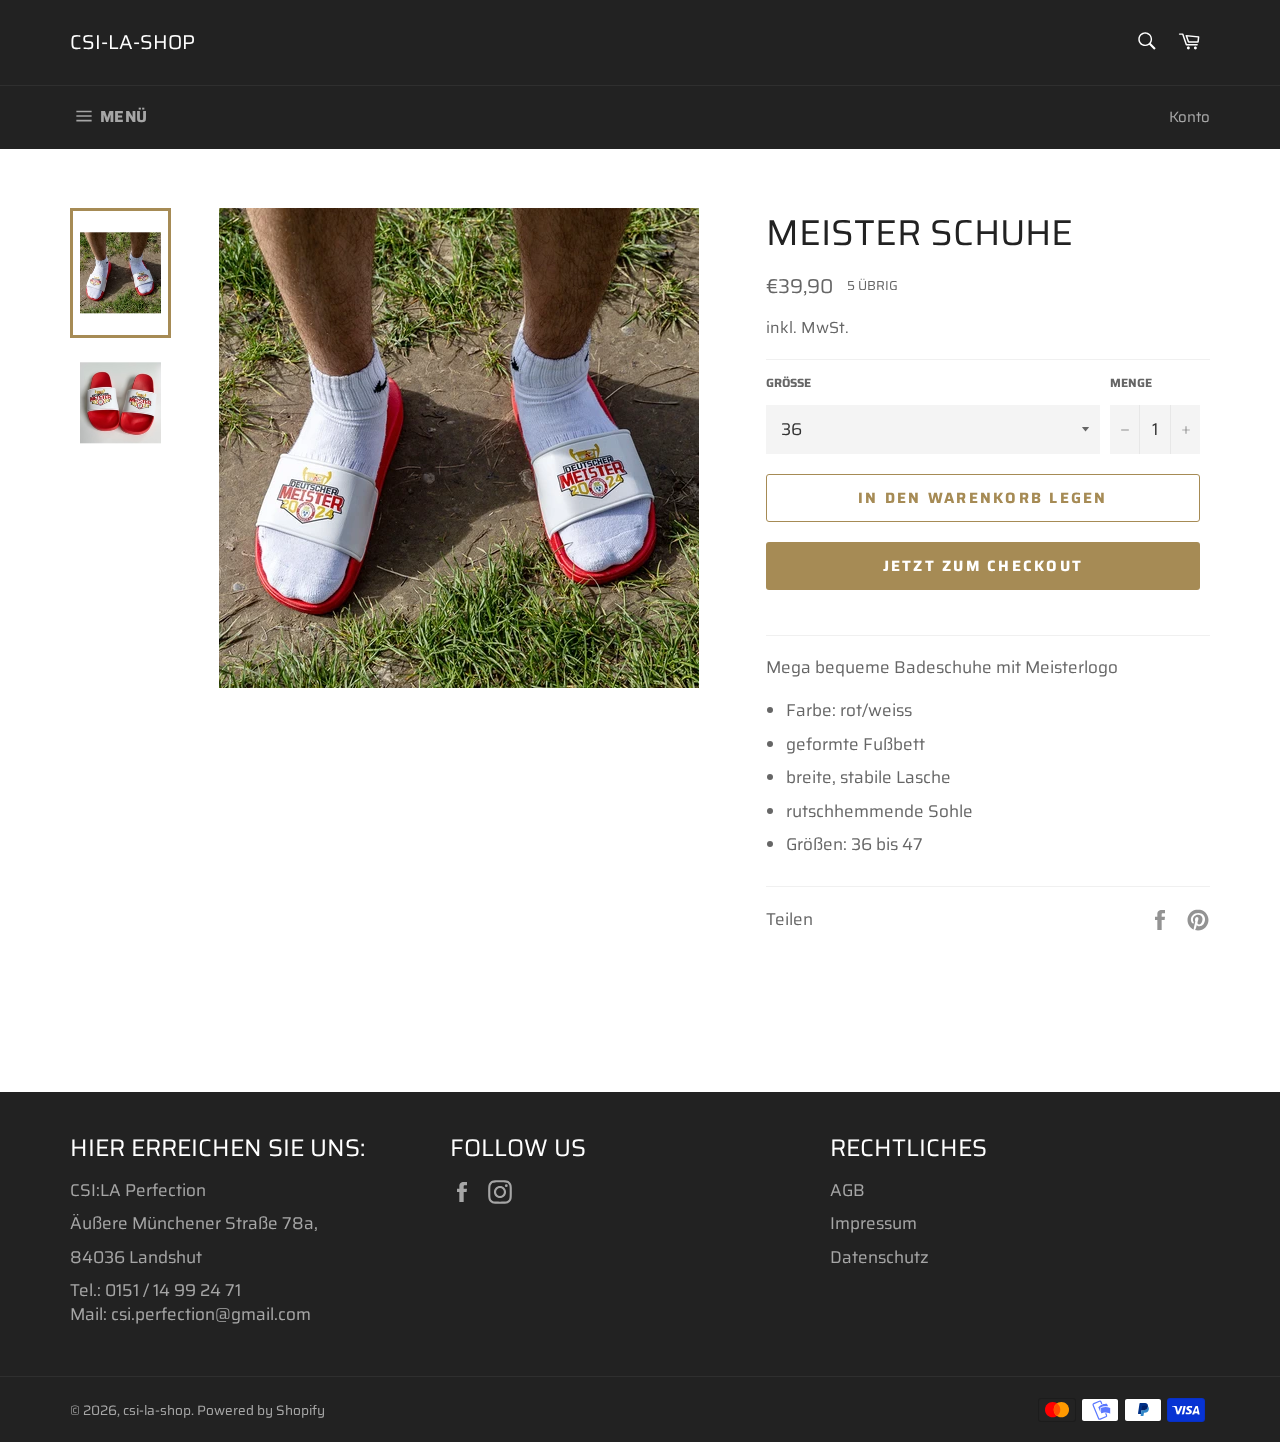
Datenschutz (879, 1257)
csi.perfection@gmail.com (211, 1314)
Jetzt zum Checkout (983, 566)
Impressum (873, 1223)
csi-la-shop (132, 43)
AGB (847, 1190)
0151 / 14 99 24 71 (173, 1290)
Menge (1131, 383)
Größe (788, 383)
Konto (1189, 117)
